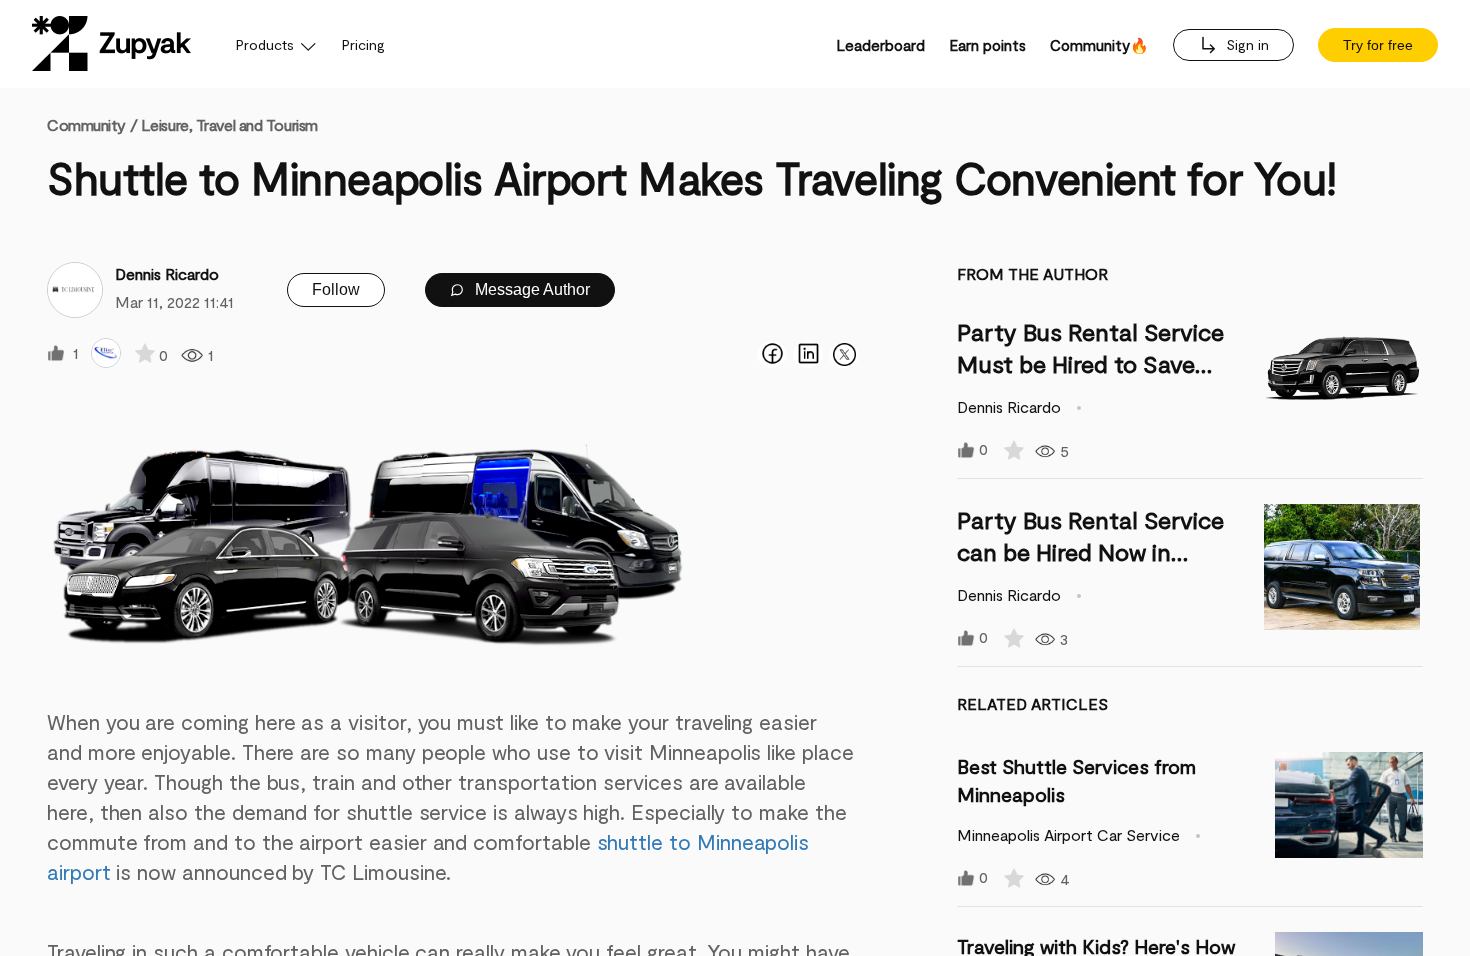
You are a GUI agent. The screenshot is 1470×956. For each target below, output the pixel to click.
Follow (336, 289)
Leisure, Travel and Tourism (229, 124)
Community (92, 124)
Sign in (1245, 44)
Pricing (363, 44)
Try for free (1378, 45)
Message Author (530, 289)
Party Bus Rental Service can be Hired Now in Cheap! (1090, 551)
